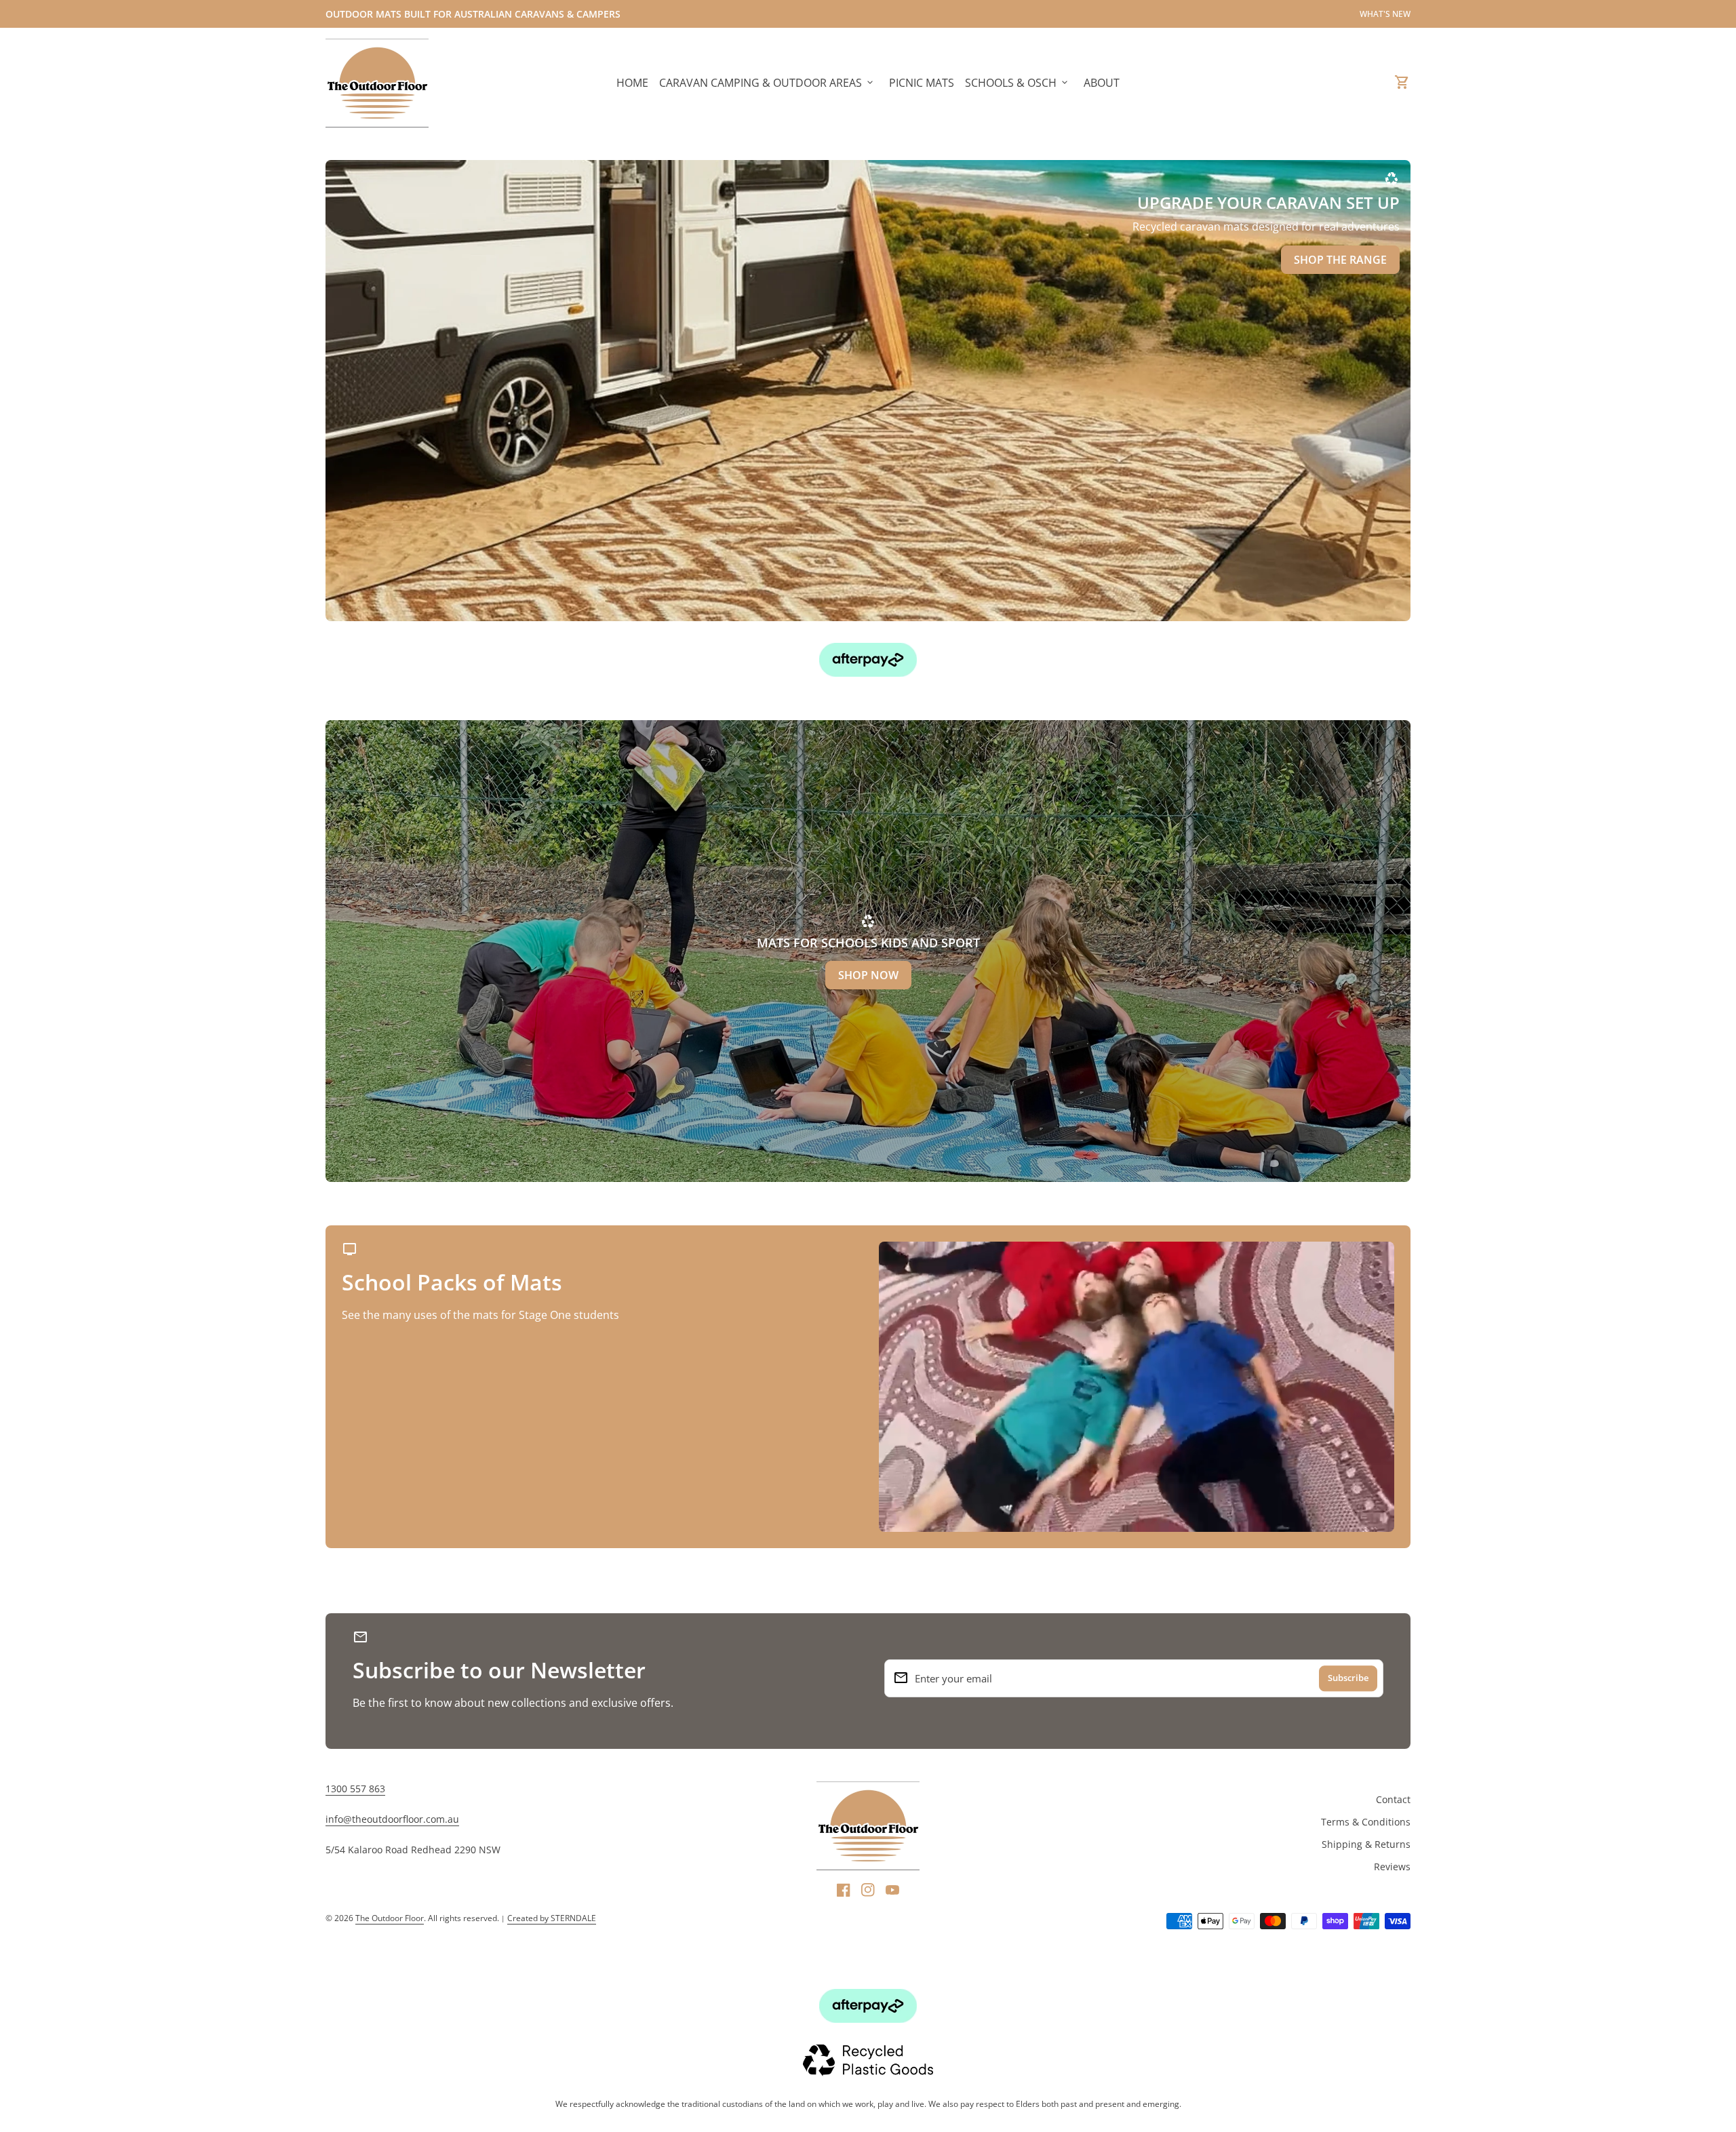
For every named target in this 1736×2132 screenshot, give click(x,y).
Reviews (1392, 1867)
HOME (632, 83)
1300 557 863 (355, 1789)
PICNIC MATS (922, 83)
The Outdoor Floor (390, 1918)
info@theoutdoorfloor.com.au (392, 1819)
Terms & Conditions (1366, 1822)
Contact (1393, 1799)
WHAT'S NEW (1385, 14)
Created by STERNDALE (552, 1918)
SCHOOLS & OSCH (1018, 83)
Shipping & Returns (1366, 1844)
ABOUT (1102, 83)
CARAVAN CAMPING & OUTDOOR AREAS (767, 83)
